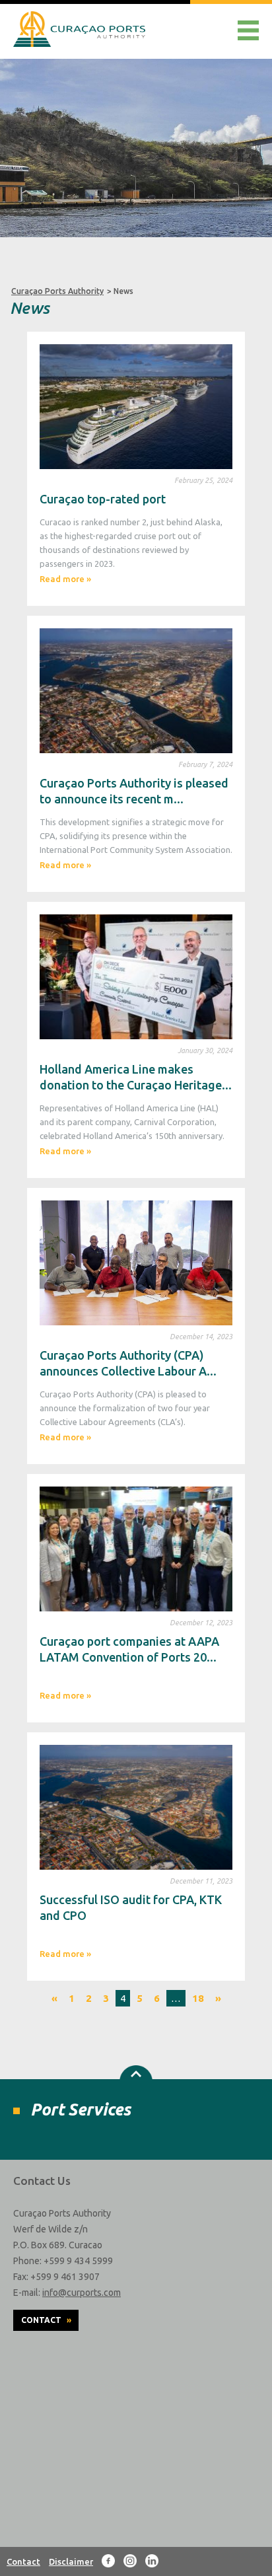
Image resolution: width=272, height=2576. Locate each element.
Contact (46, 2320)
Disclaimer (71, 2561)
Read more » (65, 579)
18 (198, 1998)
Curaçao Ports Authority (57, 291)
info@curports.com (82, 2293)
